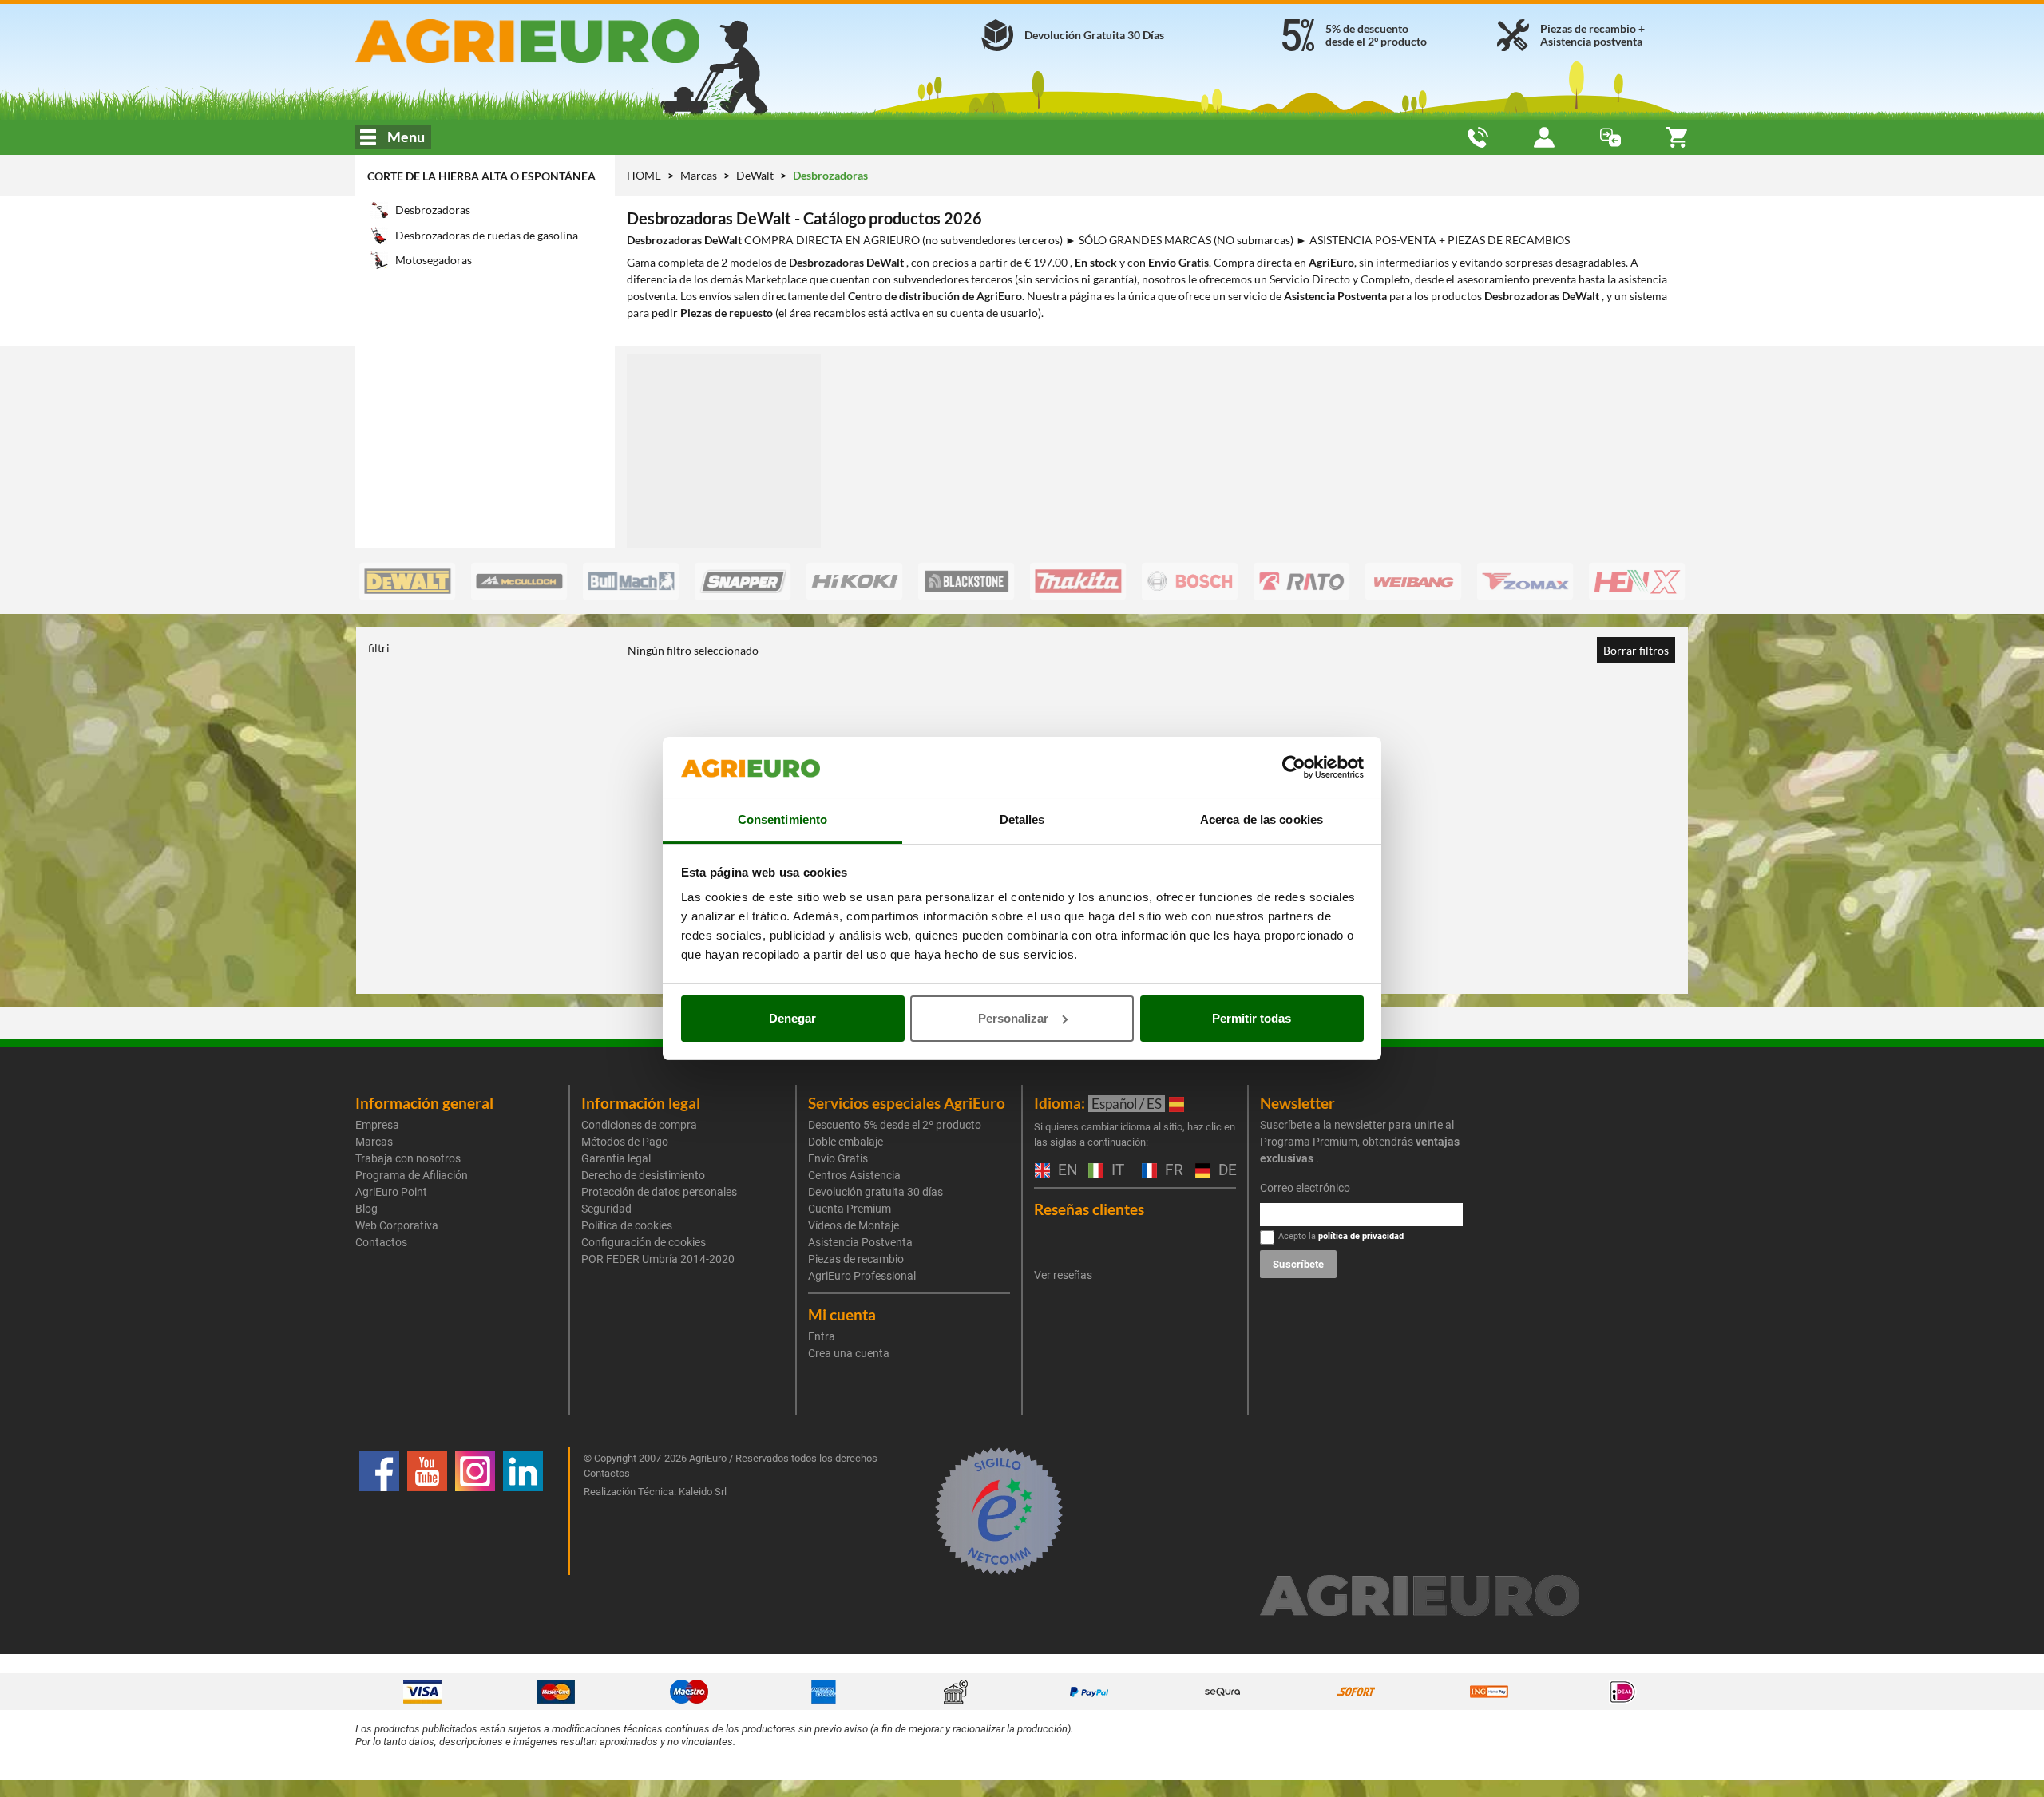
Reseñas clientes (1089, 1209)
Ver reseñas (1063, 1275)
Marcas (700, 175)
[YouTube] (427, 1511)
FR (1172, 1171)
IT (1116, 1171)
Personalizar (1013, 1018)
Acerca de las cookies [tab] (1262, 819)
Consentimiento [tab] (782, 819)
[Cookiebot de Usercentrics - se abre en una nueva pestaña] (1294, 767)
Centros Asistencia (854, 1175)
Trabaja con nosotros (408, 1158)
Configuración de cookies (644, 1242)
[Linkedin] (523, 1511)
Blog (366, 1209)
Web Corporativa (397, 1225)
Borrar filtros (1636, 650)
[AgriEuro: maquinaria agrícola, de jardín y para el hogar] (570, 41)
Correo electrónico (1305, 1188)
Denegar (792, 1018)
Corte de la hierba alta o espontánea (481, 176)
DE (1226, 1171)
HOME (644, 175)
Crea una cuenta (849, 1353)
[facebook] (379, 1511)
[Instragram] (475, 1511)
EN (1065, 1171)
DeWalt (756, 175)
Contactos (381, 1242)
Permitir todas (1252, 1018)
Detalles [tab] (1022, 819)
